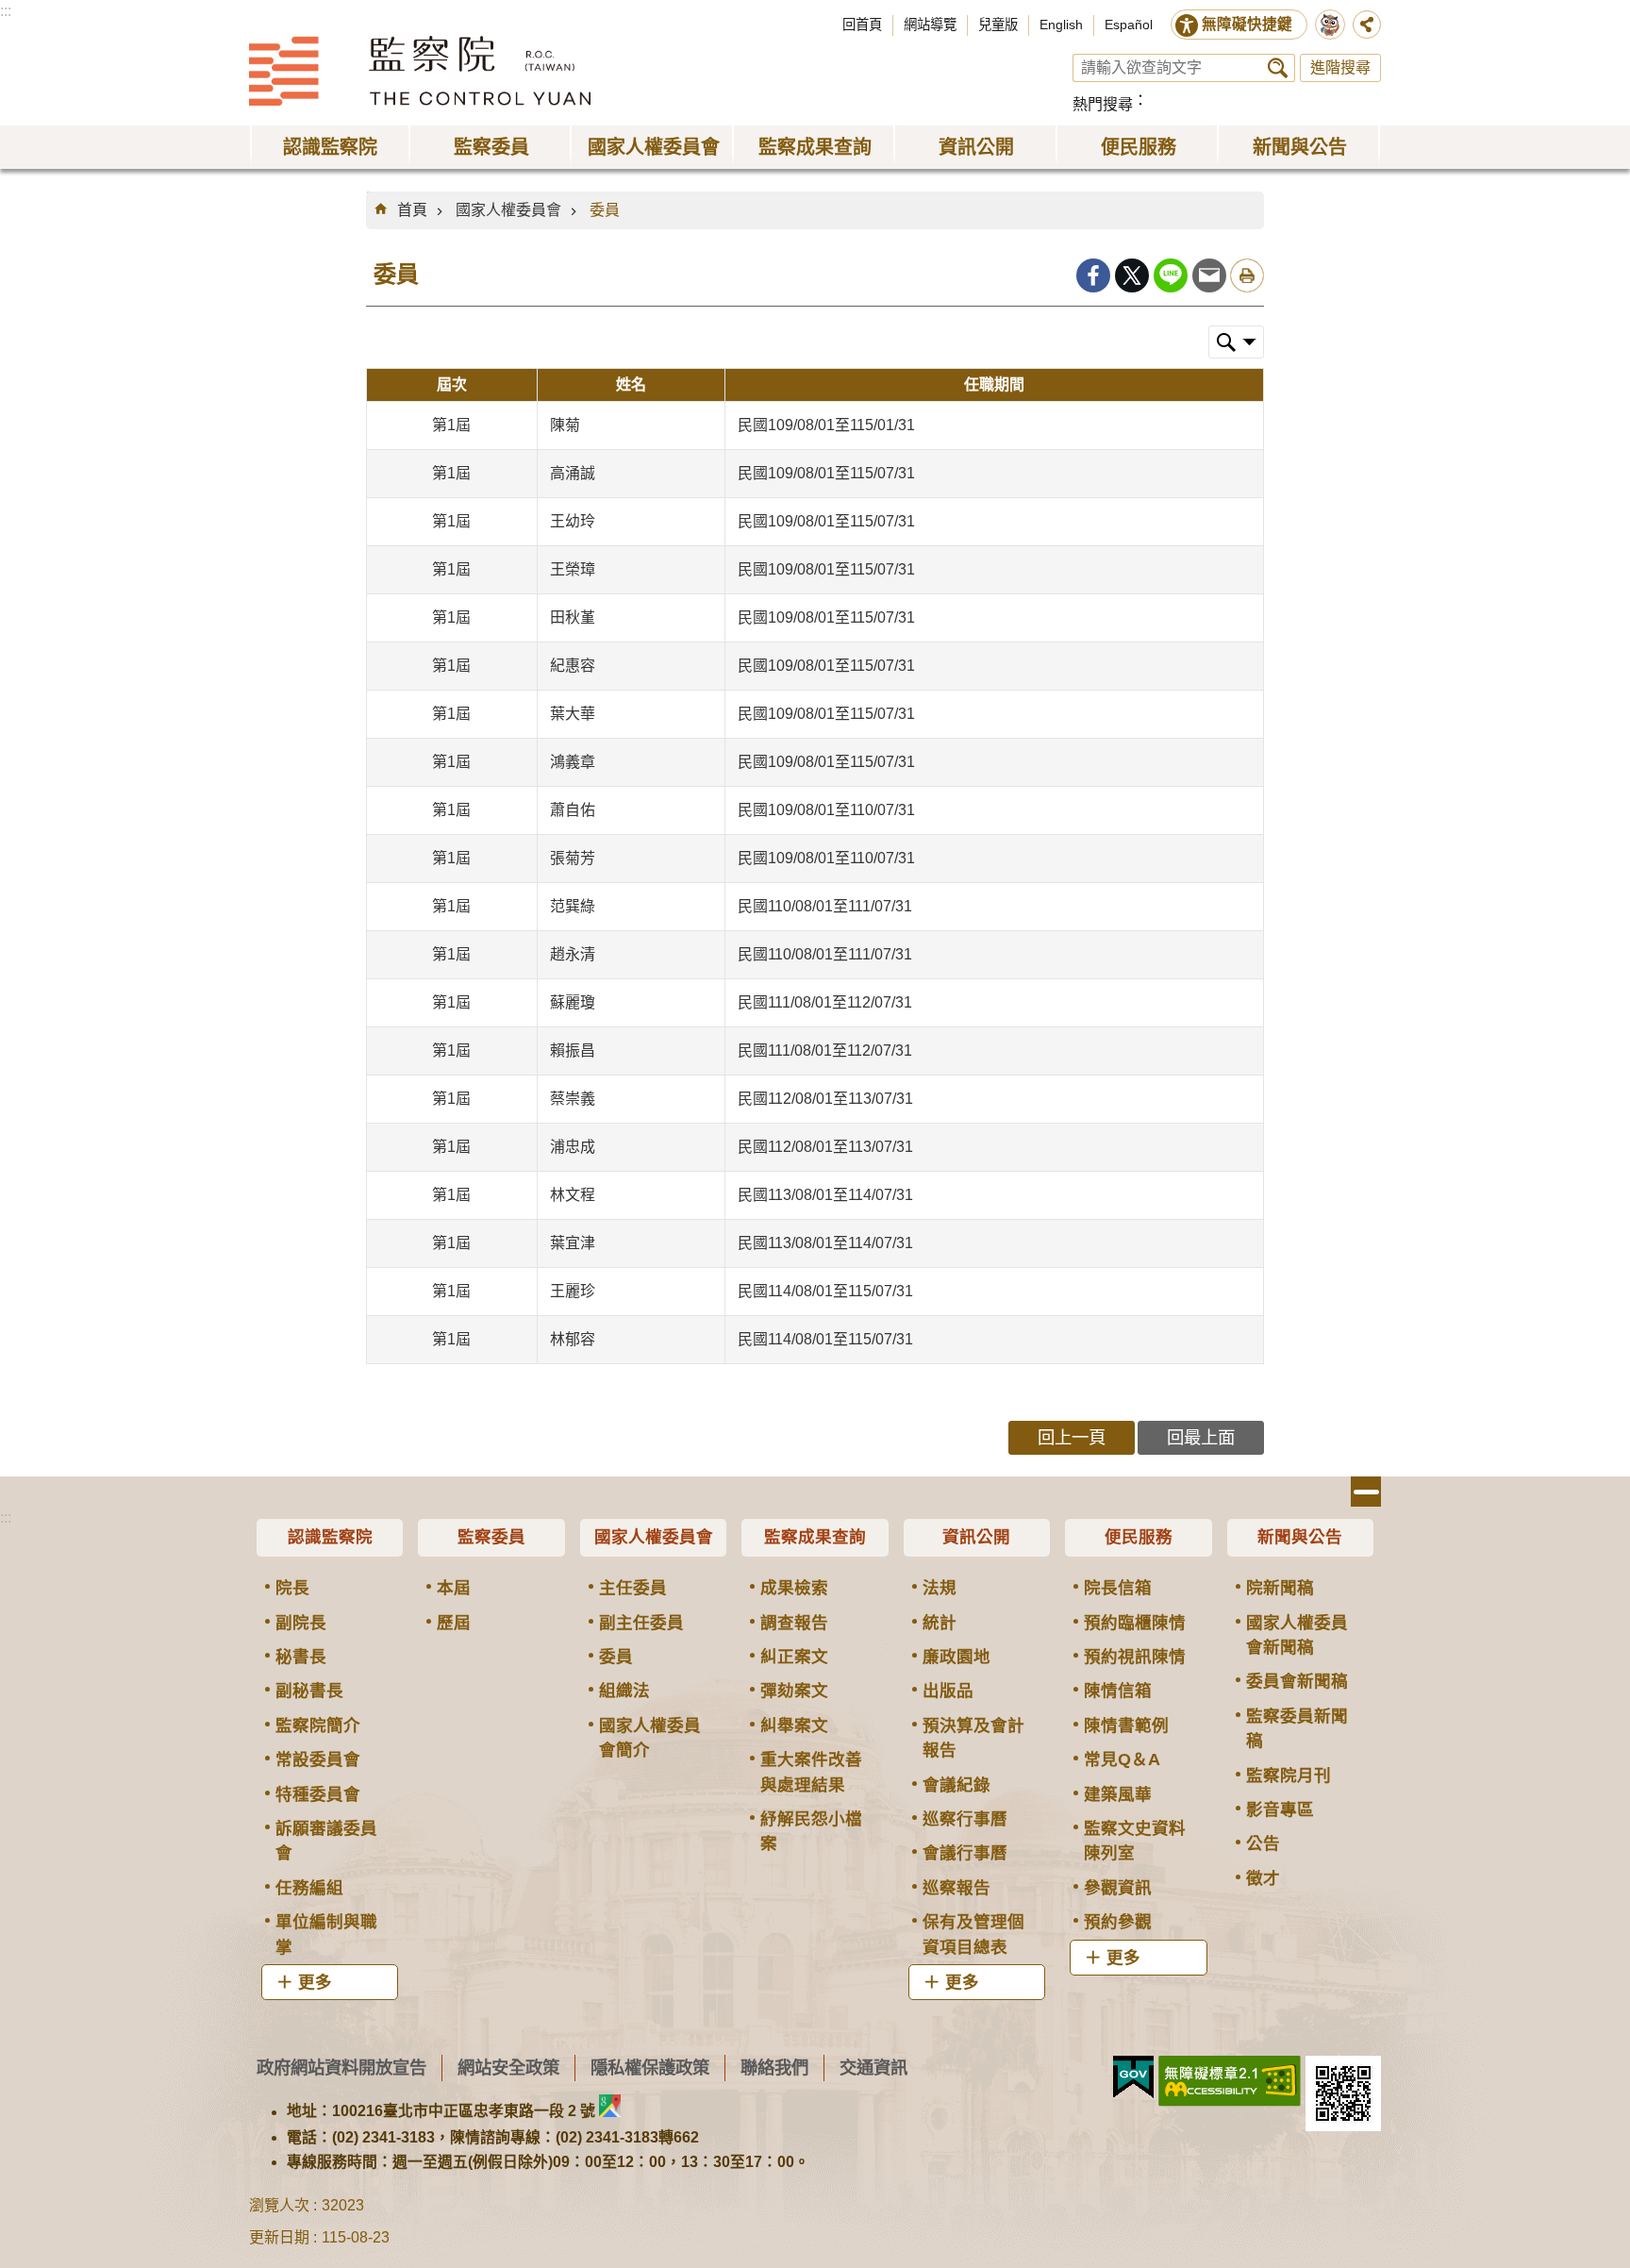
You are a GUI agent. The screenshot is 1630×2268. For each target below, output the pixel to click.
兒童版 (998, 25)
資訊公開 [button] (976, 147)
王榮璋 (573, 569)
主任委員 (633, 1588)
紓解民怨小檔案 (811, 1831)
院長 (292, 1588)
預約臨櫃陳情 (1135, 1623)
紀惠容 (573, 666)
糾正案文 (794, 1657)
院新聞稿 (1280, 1588)
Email (1209, 275)
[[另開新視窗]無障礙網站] (1230, 2081)
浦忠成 (573, 1147)
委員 (605, 210)
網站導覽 (930, 25)
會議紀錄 (956, 1785)
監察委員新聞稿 (1297, 1728)
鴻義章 (573, 762)
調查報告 (794, 1623)
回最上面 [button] (1201, 1437)
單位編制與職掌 (326, 1934)
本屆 (454, 1588)
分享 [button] (1367, 25)
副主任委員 (641, 1623)
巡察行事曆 (965, 1819)
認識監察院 (330, 1537)
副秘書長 (309, 1691)
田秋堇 (573, 617)
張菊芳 (573, 858)
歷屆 (454, 1623)
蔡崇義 (573, 1099)
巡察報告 (956, 1888)
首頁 (412, 210)
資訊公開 (976, 1537)
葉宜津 (573, 1243)
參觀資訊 (1118, 1888)
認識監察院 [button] (330, 147)
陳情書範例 (1126, 1726)
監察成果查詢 (815, 1537)
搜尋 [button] (1278, 68)
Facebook (1093, 275)
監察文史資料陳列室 (1135, 1841)
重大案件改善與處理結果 (811, 1772)
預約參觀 (1118, 1922)
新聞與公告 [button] (1300, 147)
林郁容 (573, 1339)
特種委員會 (318, 1794)
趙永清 (573, 954)
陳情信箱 (1118, 1691)
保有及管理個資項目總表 (973, 1934)
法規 (940, 1588)
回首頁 (862, 25)
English (1061, 25)
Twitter (1132, 275)
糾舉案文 (794, 1726)
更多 (315, 1982)
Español (1129, 25)
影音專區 (1280, 1809)
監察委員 (491, 1537)
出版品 (948, 1691)
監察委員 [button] (491, 147)
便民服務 (1139, 1537)
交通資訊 (873, 2068)
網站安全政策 (508, 2068)
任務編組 (309, 1888)
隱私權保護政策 (650, 2068)
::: (6, 11)
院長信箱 (1118, 1588)
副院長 (301, 1623)
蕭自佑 (573, 810)
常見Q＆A (1122, 1759)
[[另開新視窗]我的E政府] (1133, 2077)
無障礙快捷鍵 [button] (1247, 24)
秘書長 (301, 1657)
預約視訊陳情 (1135, 1657)
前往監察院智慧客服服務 (1330, 25)
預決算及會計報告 (973, 1738)
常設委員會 (318, 1759)
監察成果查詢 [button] (815, 147)
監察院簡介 (318, 1726)
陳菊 (565, 425)
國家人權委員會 (508, 210)
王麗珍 (573, 1291)
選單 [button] (1366, 1492)
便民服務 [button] (1139, 147)
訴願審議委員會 (326, 1841)
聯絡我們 (774, 2068)
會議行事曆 (965, 1853)
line (1171, 275)
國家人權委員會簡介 (650, 1738)
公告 (1263, 1843)
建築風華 (1118, 1794)
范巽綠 (573, 906)
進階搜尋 (1340, 67)
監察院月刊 (1289, 1776)
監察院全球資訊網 (420, 71)
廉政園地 (956, 1657)
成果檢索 (794, 1588)
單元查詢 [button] (1236, 342)
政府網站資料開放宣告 (341, 2068)
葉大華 (573, 714)
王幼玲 (573, 521)
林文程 (573, 1195)
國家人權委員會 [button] (654, 147)
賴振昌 (573, 1051)
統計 (940, 1623)
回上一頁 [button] (1072, 1437)
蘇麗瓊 (573, 1002)
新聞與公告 (1300, 1537)
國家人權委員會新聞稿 (1297, 1635)
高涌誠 (573, 473)
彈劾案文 (794, 1691)
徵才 (1263, 1878)
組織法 (624, 1691)
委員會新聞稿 (1297, 1681)
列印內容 (1247, 275)
